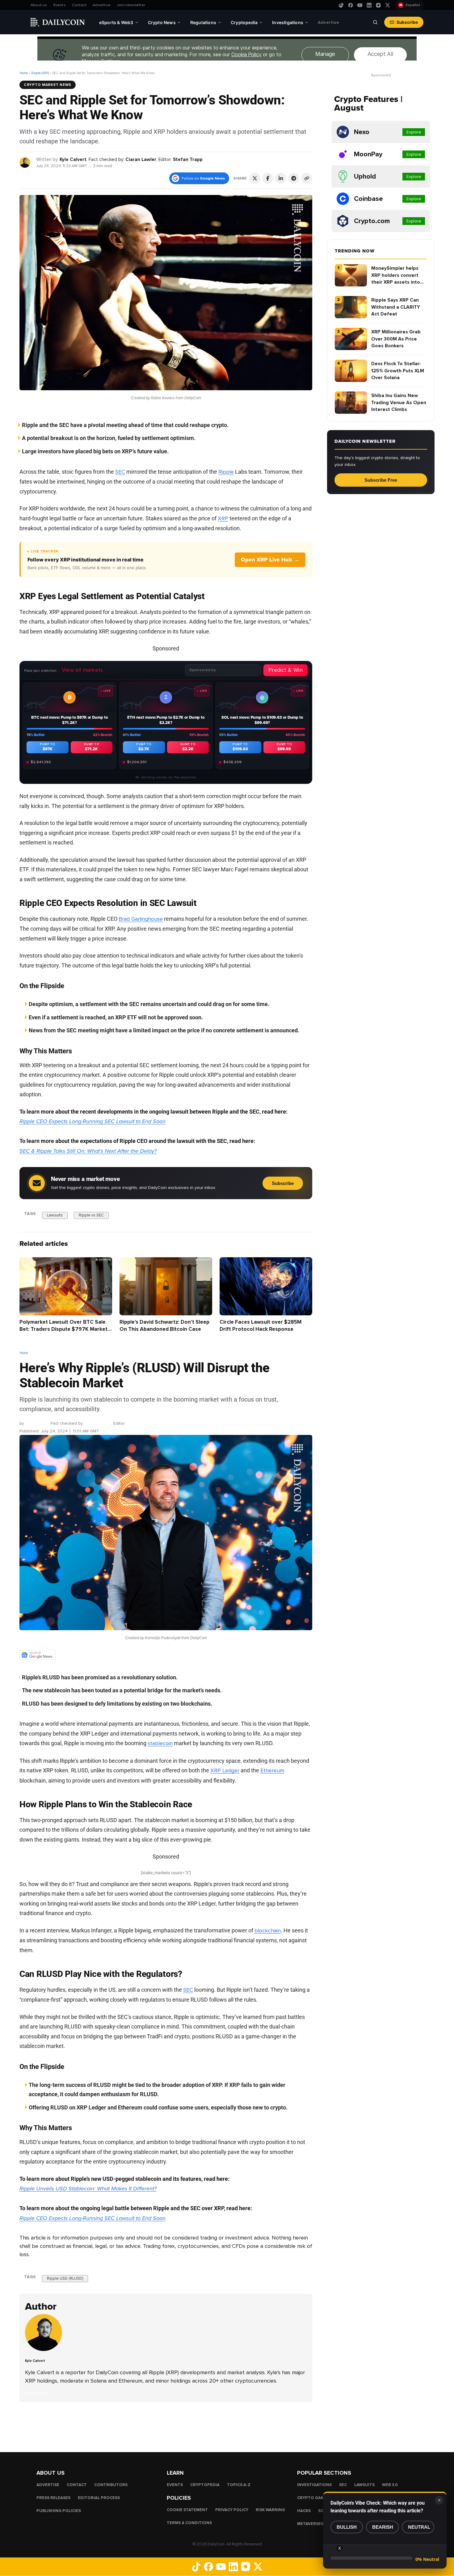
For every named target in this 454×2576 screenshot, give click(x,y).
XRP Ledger (225, 1771)
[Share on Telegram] (294, 178)
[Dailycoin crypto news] (58, 22)
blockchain (268, 1931)
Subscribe (407, 22)
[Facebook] (351, 5)
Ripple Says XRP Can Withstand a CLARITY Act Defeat (396, 307)
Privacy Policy (232, 2510)
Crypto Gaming (314, 2498)
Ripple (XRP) (40, 73)
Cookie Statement (187, 2510)
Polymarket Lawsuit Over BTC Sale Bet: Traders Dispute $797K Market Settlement (63, 1329)
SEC (120, 472)
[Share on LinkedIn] (281, 178)
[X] (388, 5)
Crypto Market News (48, 85)
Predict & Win (286, 670)
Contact (79, 5)
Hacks (304, 2511)
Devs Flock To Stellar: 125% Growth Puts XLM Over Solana (398, 371)
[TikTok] (341, 5)
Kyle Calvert (73, 159)
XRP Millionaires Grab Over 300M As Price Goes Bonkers (396, 339)
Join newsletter (131, 5)
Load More (166, 2427)
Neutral (419, 2527)
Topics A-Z (239, 2485)
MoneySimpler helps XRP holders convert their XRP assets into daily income (396, 275)
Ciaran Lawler (141, 159)
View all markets (82, 670)
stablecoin (160, 1744)
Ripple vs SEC (91, 1215)
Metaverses (310, 2524)
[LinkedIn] (369, 5)
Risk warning (270, 2510)
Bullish (347, 2527)
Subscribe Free (381, 480)
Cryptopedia (205, 2485)
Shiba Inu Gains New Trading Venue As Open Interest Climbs (399, 402)
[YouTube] (360, 5)
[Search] (375, 22)
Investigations (314, 2485)
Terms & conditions (189, 2523)
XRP (223, 518)
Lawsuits (55, 1215)
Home (24, 73)
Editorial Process (99, 2498)
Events (60, 5)
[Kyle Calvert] (25, 162)
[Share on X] (255, 178)
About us (39, 5)
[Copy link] (307, 178)
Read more (36, 2393)
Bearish (383, 2527)
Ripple (226, 472)
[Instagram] (378, 5)
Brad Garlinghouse (141, 919)
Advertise (102, 5)
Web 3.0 (390, 2485)
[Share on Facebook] (268, 178)
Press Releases (53, 2498)
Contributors (111, 2485)
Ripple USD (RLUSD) (65, 2278)
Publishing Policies (59, 2511)
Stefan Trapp (188, 159)
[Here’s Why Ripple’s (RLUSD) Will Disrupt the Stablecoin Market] (45, 2350)
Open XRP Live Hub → (270, 560)
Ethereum (272, 1771)
